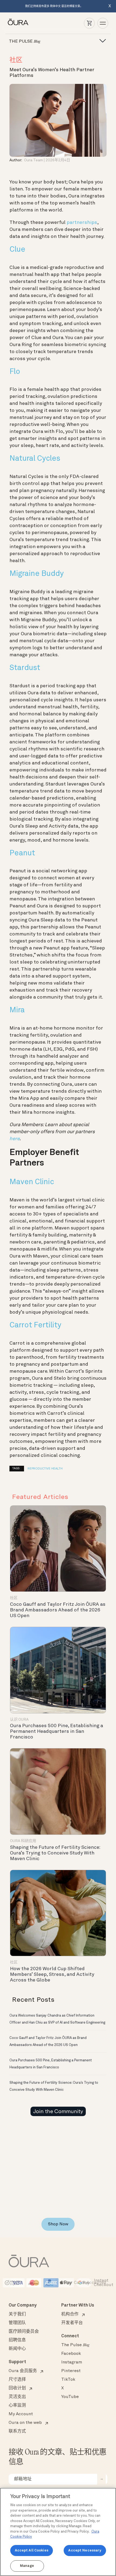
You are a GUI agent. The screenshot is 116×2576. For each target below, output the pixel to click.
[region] (58, 2532)
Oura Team (33, 160)
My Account (21, 2414)
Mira (17, 1010)
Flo (15, 372)
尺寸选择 (17, 2380)
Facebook (71, 2354)
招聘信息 (17, 2340)
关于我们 (17, 2314)
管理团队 (17, 2323)
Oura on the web (25, 2423)
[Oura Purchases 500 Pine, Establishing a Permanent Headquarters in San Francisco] (58, 1670)
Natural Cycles (35, 459)
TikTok (68, 2380)
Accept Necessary (85, 2551)
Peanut (22, 853)
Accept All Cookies (32, 2551)
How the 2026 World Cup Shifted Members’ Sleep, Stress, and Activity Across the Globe (52, 1974)
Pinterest (71, 2371)
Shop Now (58, 2224)
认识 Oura (19, 1720)
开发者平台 (72, 2323)
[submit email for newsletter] (101, 2479)
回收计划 (17, 2388)
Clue (17, 250)
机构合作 (70, 2314)
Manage (27, 2566)
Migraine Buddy (37, 574)
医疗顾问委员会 (24, 2332)
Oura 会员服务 (23, 2371)
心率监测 (17, 2406)
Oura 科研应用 (23, 1841)
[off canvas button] (101, 41)
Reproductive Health (45, 1469)
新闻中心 (17, 2349)
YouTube (70, 2397)
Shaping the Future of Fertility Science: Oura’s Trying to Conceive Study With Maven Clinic (55, 1853)
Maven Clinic (32, 1182)
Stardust (25, 668)
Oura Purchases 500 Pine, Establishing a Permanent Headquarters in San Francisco (57, 1731)
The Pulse (75, 2345)
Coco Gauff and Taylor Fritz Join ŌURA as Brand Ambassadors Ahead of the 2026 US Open (58, 1610)
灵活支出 (17, 2397)
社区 (16, 60)
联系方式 (17, 2431)
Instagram (72, 2362)
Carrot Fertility (35, 1325)
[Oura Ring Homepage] (18, 22)
